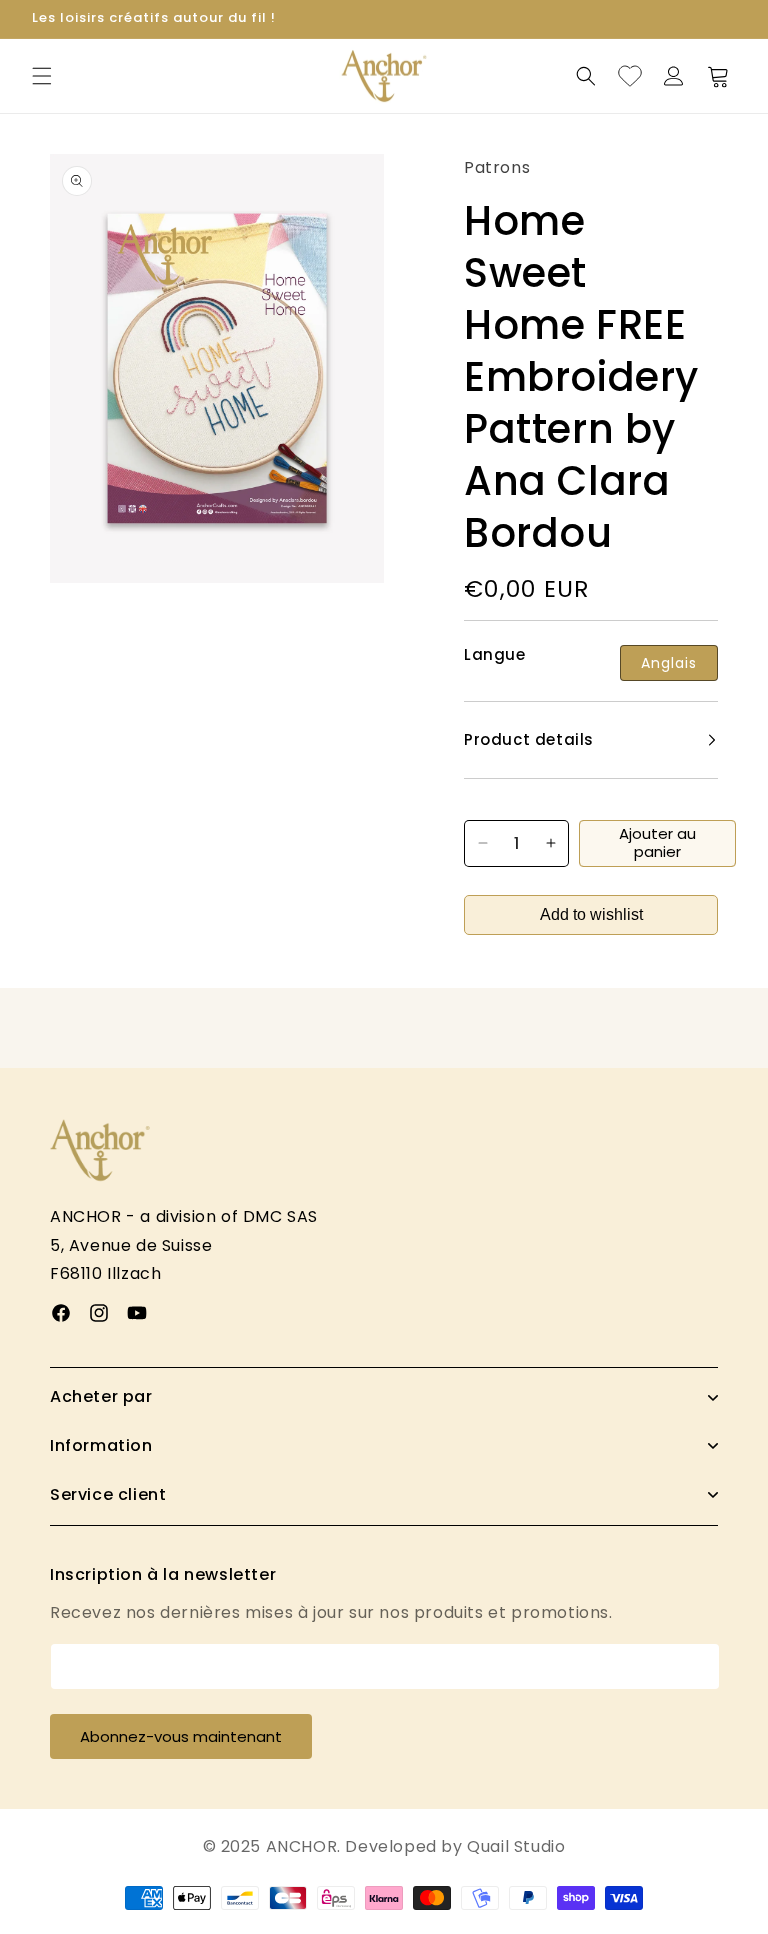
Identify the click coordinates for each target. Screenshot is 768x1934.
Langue (495, 655)
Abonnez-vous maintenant (181, 1736)
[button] (42, 76)
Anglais (669, 663)
